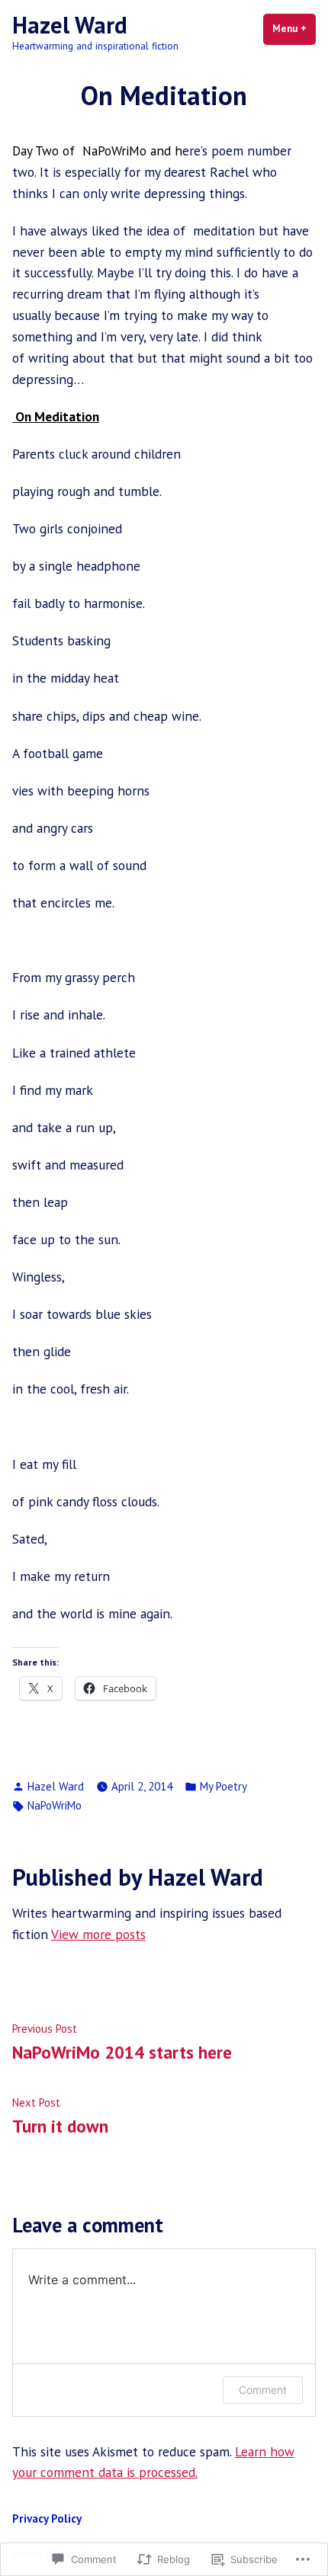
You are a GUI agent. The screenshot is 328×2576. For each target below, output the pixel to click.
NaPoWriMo (55, 1805)
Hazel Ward (70, 25)
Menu (294, 29)
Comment (263, 2390)
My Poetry (223, 1786)
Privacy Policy (47, 2518)
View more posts (98, 1934)
